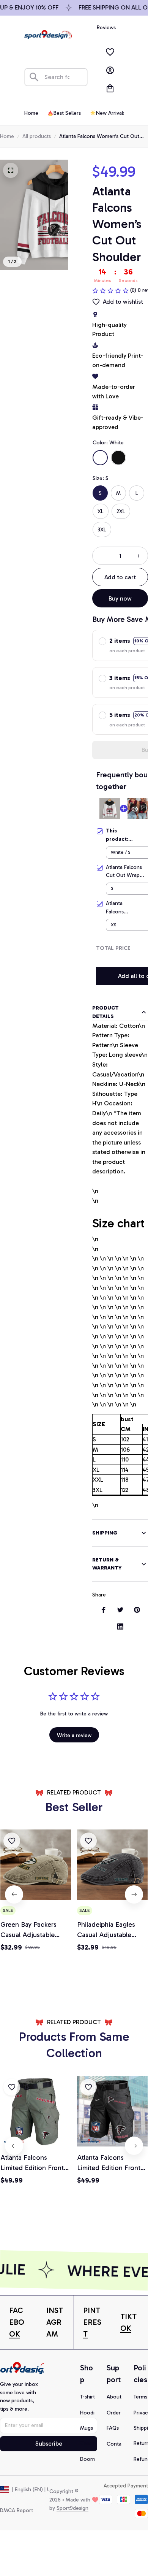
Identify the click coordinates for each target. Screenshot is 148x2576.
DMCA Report (17, 2510)
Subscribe (49, 2444)
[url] (18, 2322)
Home (7, 136)
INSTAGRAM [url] (55, 2322)
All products (37, 136)
